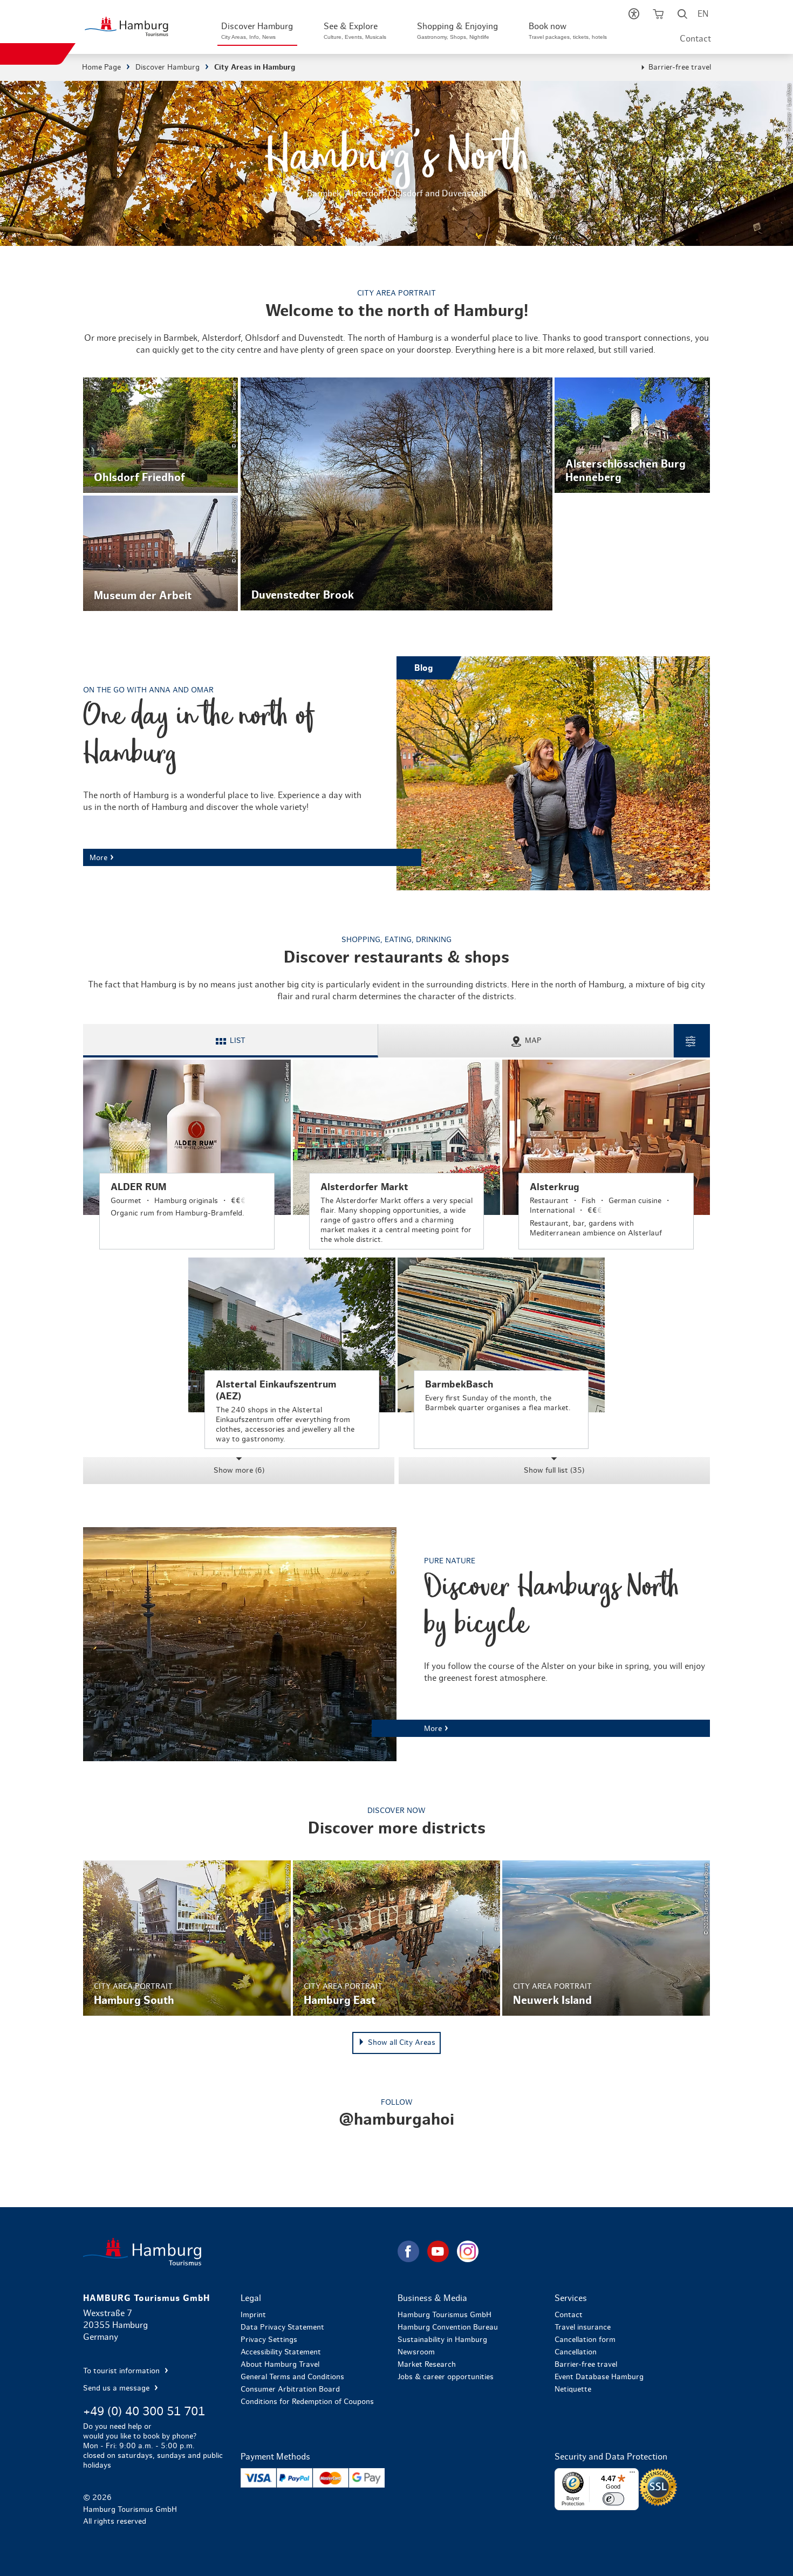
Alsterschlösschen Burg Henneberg (632, 435)
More (396, 773)
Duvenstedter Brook (397, 494)
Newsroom (416, 2352)
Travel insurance (583, 2327)
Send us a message (117, 2388)
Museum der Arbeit (160, 553)
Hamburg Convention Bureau (448, 2327)
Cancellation (576, 2352)
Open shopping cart (658, 16)
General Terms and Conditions (292, 2377)
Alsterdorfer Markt (396, 1155)
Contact (695, 39)
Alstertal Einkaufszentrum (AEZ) (292, 1354)
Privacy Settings (269, 2340)
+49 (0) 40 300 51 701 (144, 2412)
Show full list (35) (554, 1471)
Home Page (101, 67)
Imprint (253, 2315)
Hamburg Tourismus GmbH (445, 2315)
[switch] (613, 2499)
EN (703, 14)
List (238, 1041)
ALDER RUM (187, 1155)
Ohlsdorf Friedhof (160, 435)
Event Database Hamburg (599, 2377)
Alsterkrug (606, 1155)
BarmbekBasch (501, 1354)
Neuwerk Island (606, 1938)
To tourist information (122, 2371)
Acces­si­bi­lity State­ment (281, 2352)
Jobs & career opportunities (446, 2377)
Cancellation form (585, 2340)
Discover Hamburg (168, 67)
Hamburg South (187, 1938)
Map (533, 1041)
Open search (683, 16)
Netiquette (573, 2389)
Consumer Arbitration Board (290, 2389)
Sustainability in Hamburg (442, 2340)
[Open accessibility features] (634, 16)
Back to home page (239, 2252)
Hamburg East (396, 1938)
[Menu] (632, 2475)
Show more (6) (239, 1471)
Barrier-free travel (680, 67)
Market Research (427, 2365)
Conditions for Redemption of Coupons (307, 2402)
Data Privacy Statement (282, 2327)
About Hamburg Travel (280, 2365)
